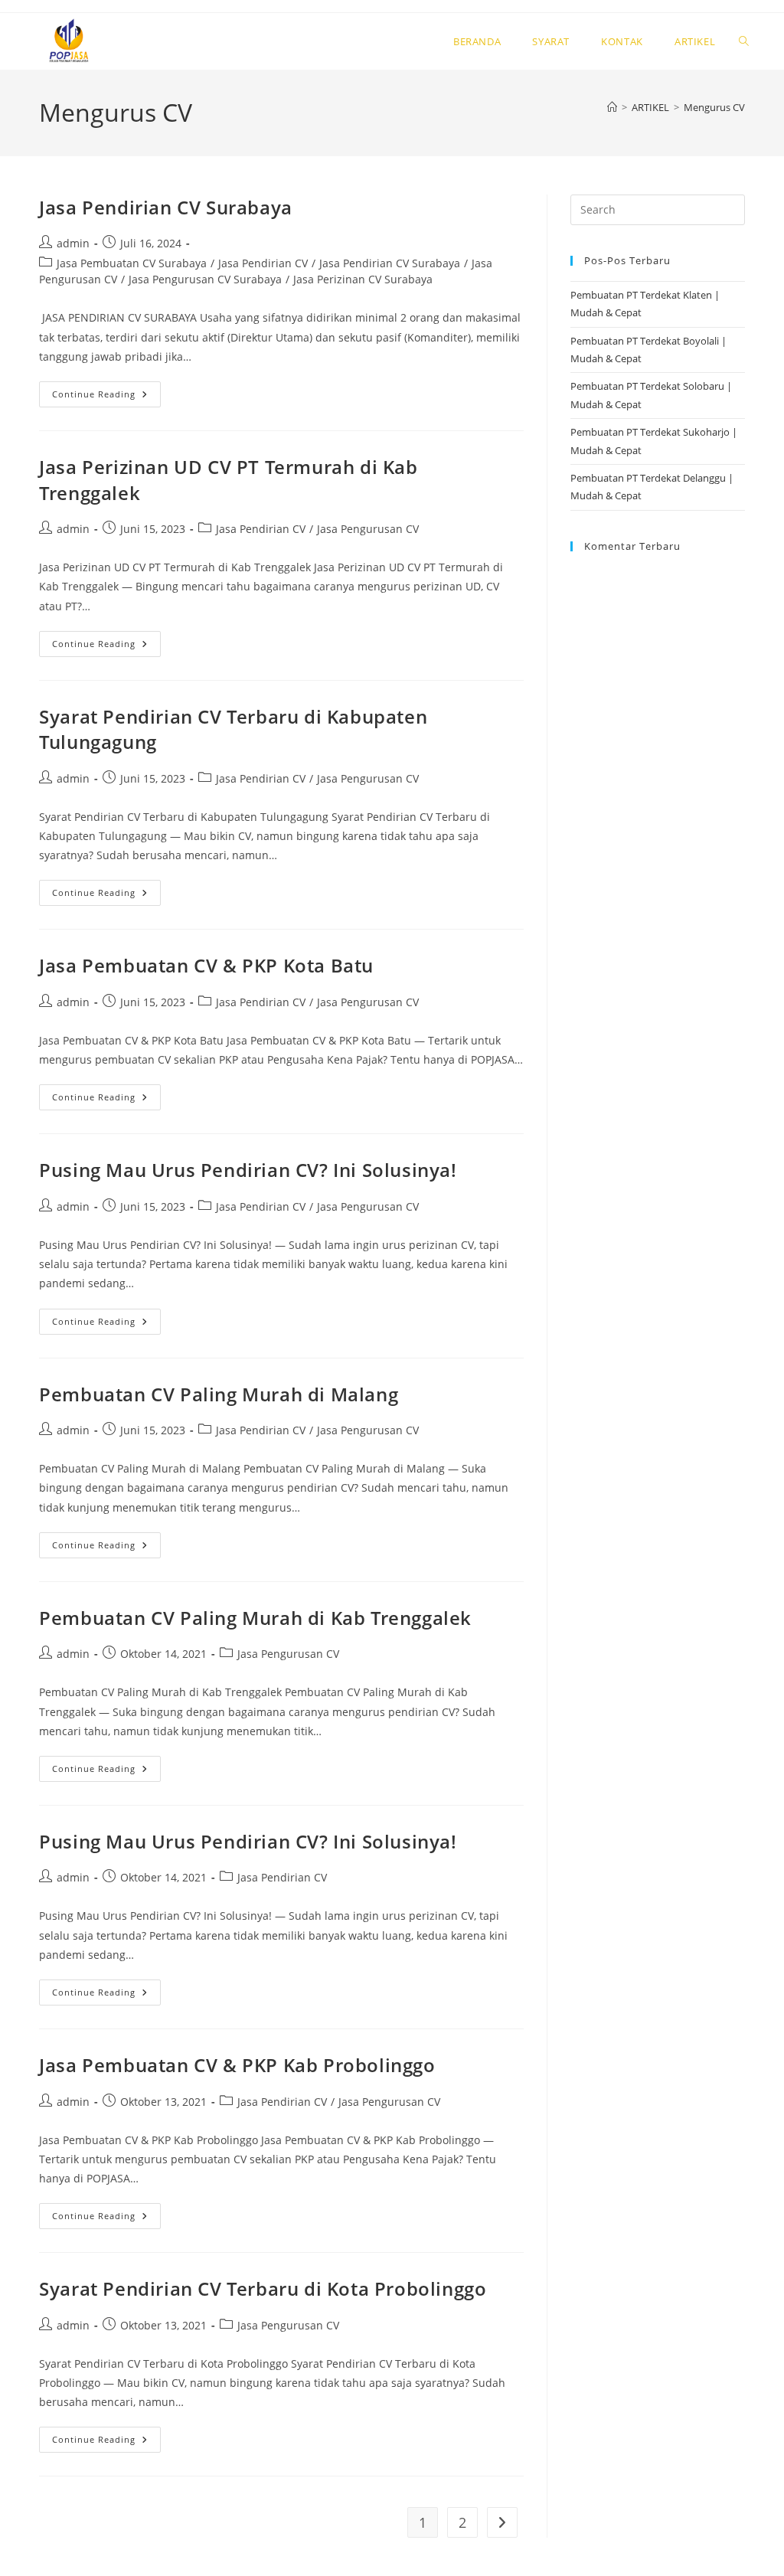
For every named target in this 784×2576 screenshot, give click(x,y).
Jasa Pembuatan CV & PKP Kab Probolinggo (237, 2065)
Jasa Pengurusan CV (368, 529)
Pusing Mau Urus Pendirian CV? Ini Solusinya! (248, 1170)
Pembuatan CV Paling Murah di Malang (219, 1394)
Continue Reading (106, 391)
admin (73, 243)
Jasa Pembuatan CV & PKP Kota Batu (206, 965)
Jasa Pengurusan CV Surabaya (205, 279)
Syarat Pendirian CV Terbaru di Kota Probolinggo (263, 2288)
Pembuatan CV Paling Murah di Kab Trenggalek (255, 1618)
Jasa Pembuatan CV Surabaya (132, 263)
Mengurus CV (714, 107)
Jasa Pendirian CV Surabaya (166, 207)
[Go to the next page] (502, 2522)
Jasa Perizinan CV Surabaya (363, 279)
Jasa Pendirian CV (263, 263)
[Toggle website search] (744, 41)
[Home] (612, 107)
